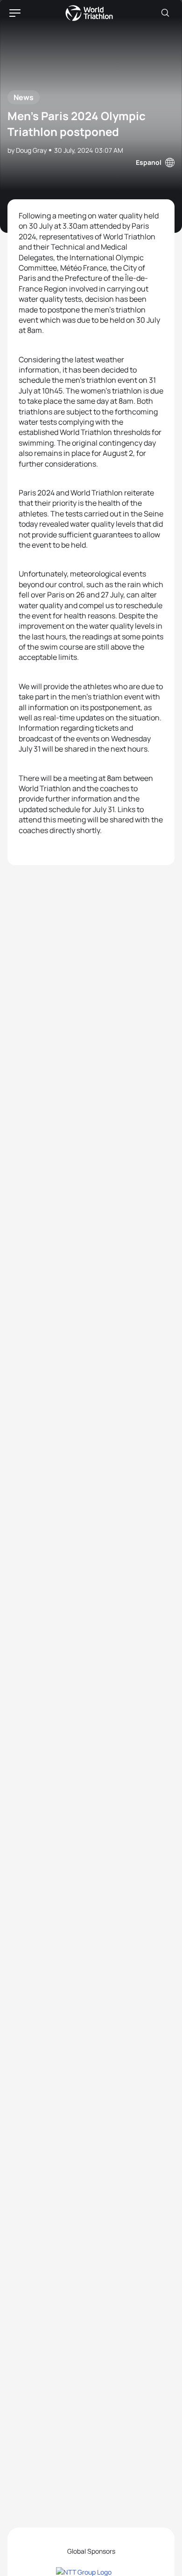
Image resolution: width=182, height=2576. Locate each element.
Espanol (149, 162)
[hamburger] (15, 13)
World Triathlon (89, 13)
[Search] (165, 13)
